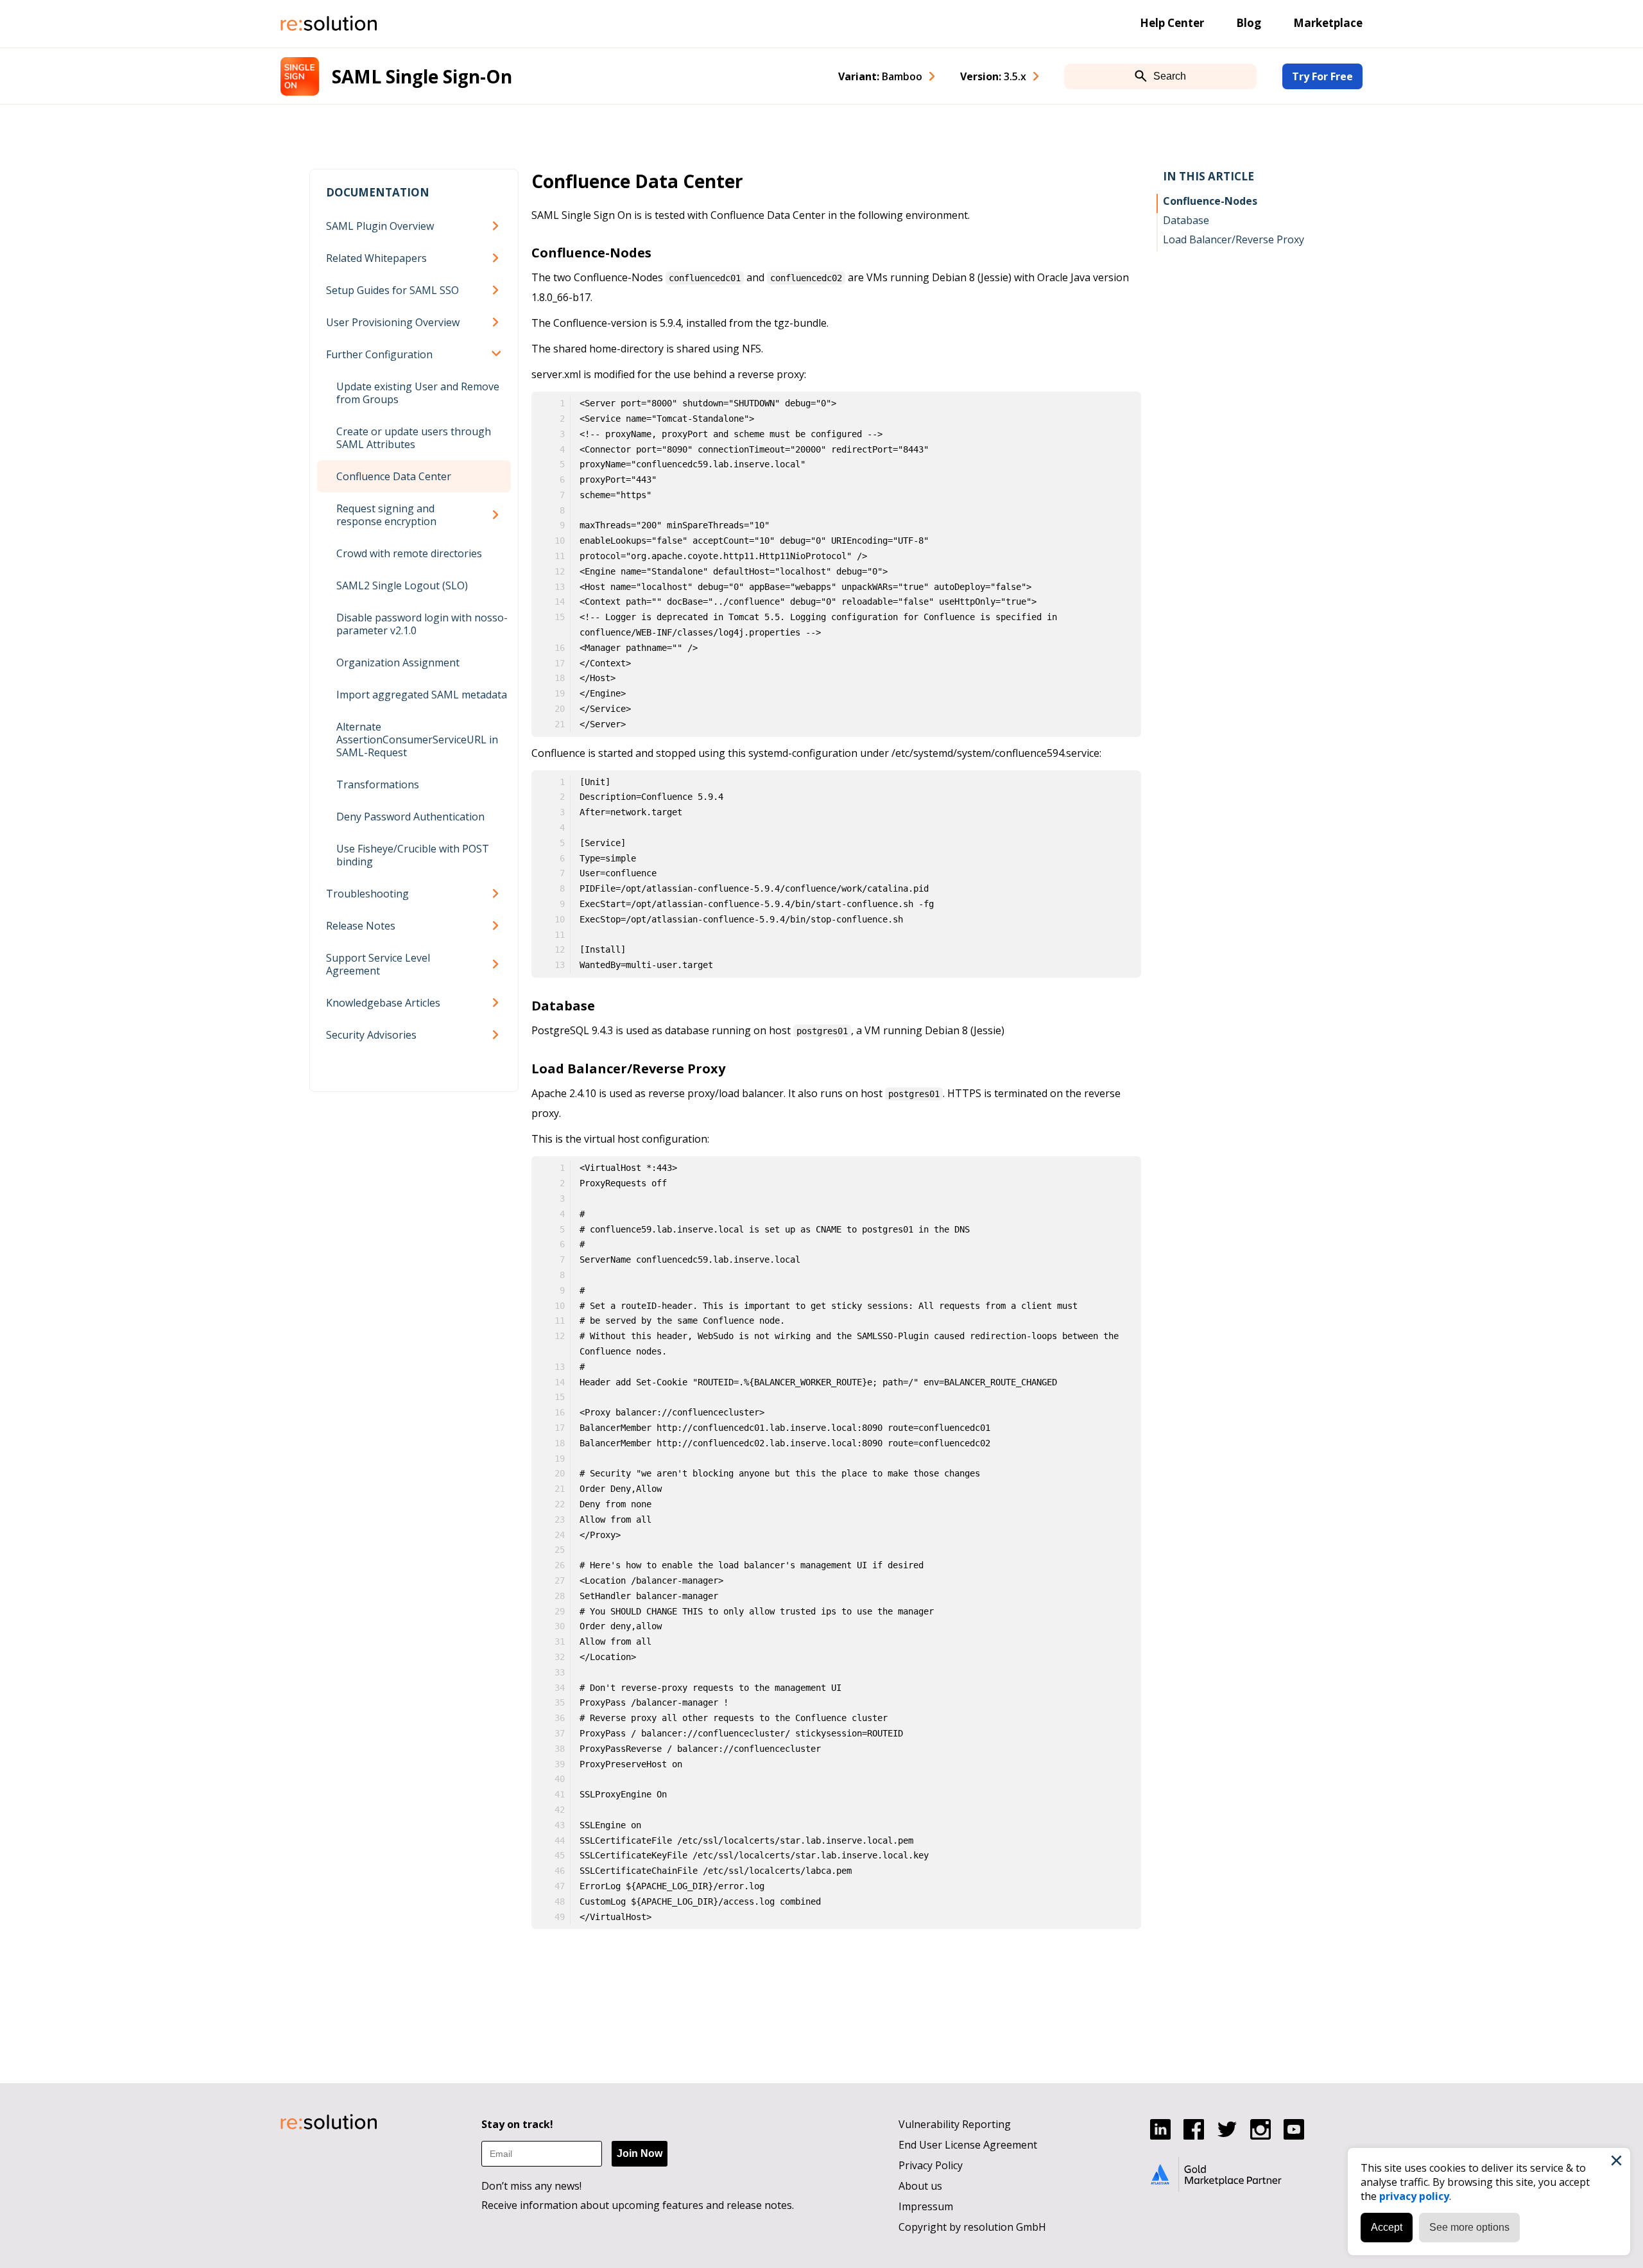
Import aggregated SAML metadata (422, 695)
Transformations (378, 784)
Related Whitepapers (376, 258)
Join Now (640, 2153)
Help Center (1172, 23)
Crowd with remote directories (409, 553)
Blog (1249, 23)
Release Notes (361, 926)
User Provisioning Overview (393, 322)
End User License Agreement (968, 2145)
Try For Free (1322, 76)
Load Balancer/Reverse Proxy (1234, 239)
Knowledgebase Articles (383, 1003)
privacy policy (1414, 2196)
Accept (1387, 2227)
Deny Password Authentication (410, 817)
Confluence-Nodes (1210, 201)
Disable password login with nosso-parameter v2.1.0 (422, 624)
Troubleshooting (367, 894)
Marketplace (1328, 23)
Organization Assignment (398, 662)
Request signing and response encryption (386, 515)
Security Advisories (371, 1035)
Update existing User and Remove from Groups (418, 393)
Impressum (926, 2206)
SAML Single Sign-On (422, 76)
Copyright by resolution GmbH (972, 2227)
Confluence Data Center (394, 476)
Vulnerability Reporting (955, 2124)
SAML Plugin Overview (380, 226)
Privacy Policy (931, 2165)
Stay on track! (517, 2124)
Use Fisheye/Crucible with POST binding (413, 855)
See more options (1469, 2227)
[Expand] (498, 226)
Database (1186, 220)
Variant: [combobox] (880, 76)
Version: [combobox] (993, 76)
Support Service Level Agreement (378, 964)
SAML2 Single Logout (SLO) (402, 585)
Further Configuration (379, 354)
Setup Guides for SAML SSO (392, 290)
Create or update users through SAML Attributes (414, 438)
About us (920, 2186)
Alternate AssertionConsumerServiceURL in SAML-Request (417, 740)
